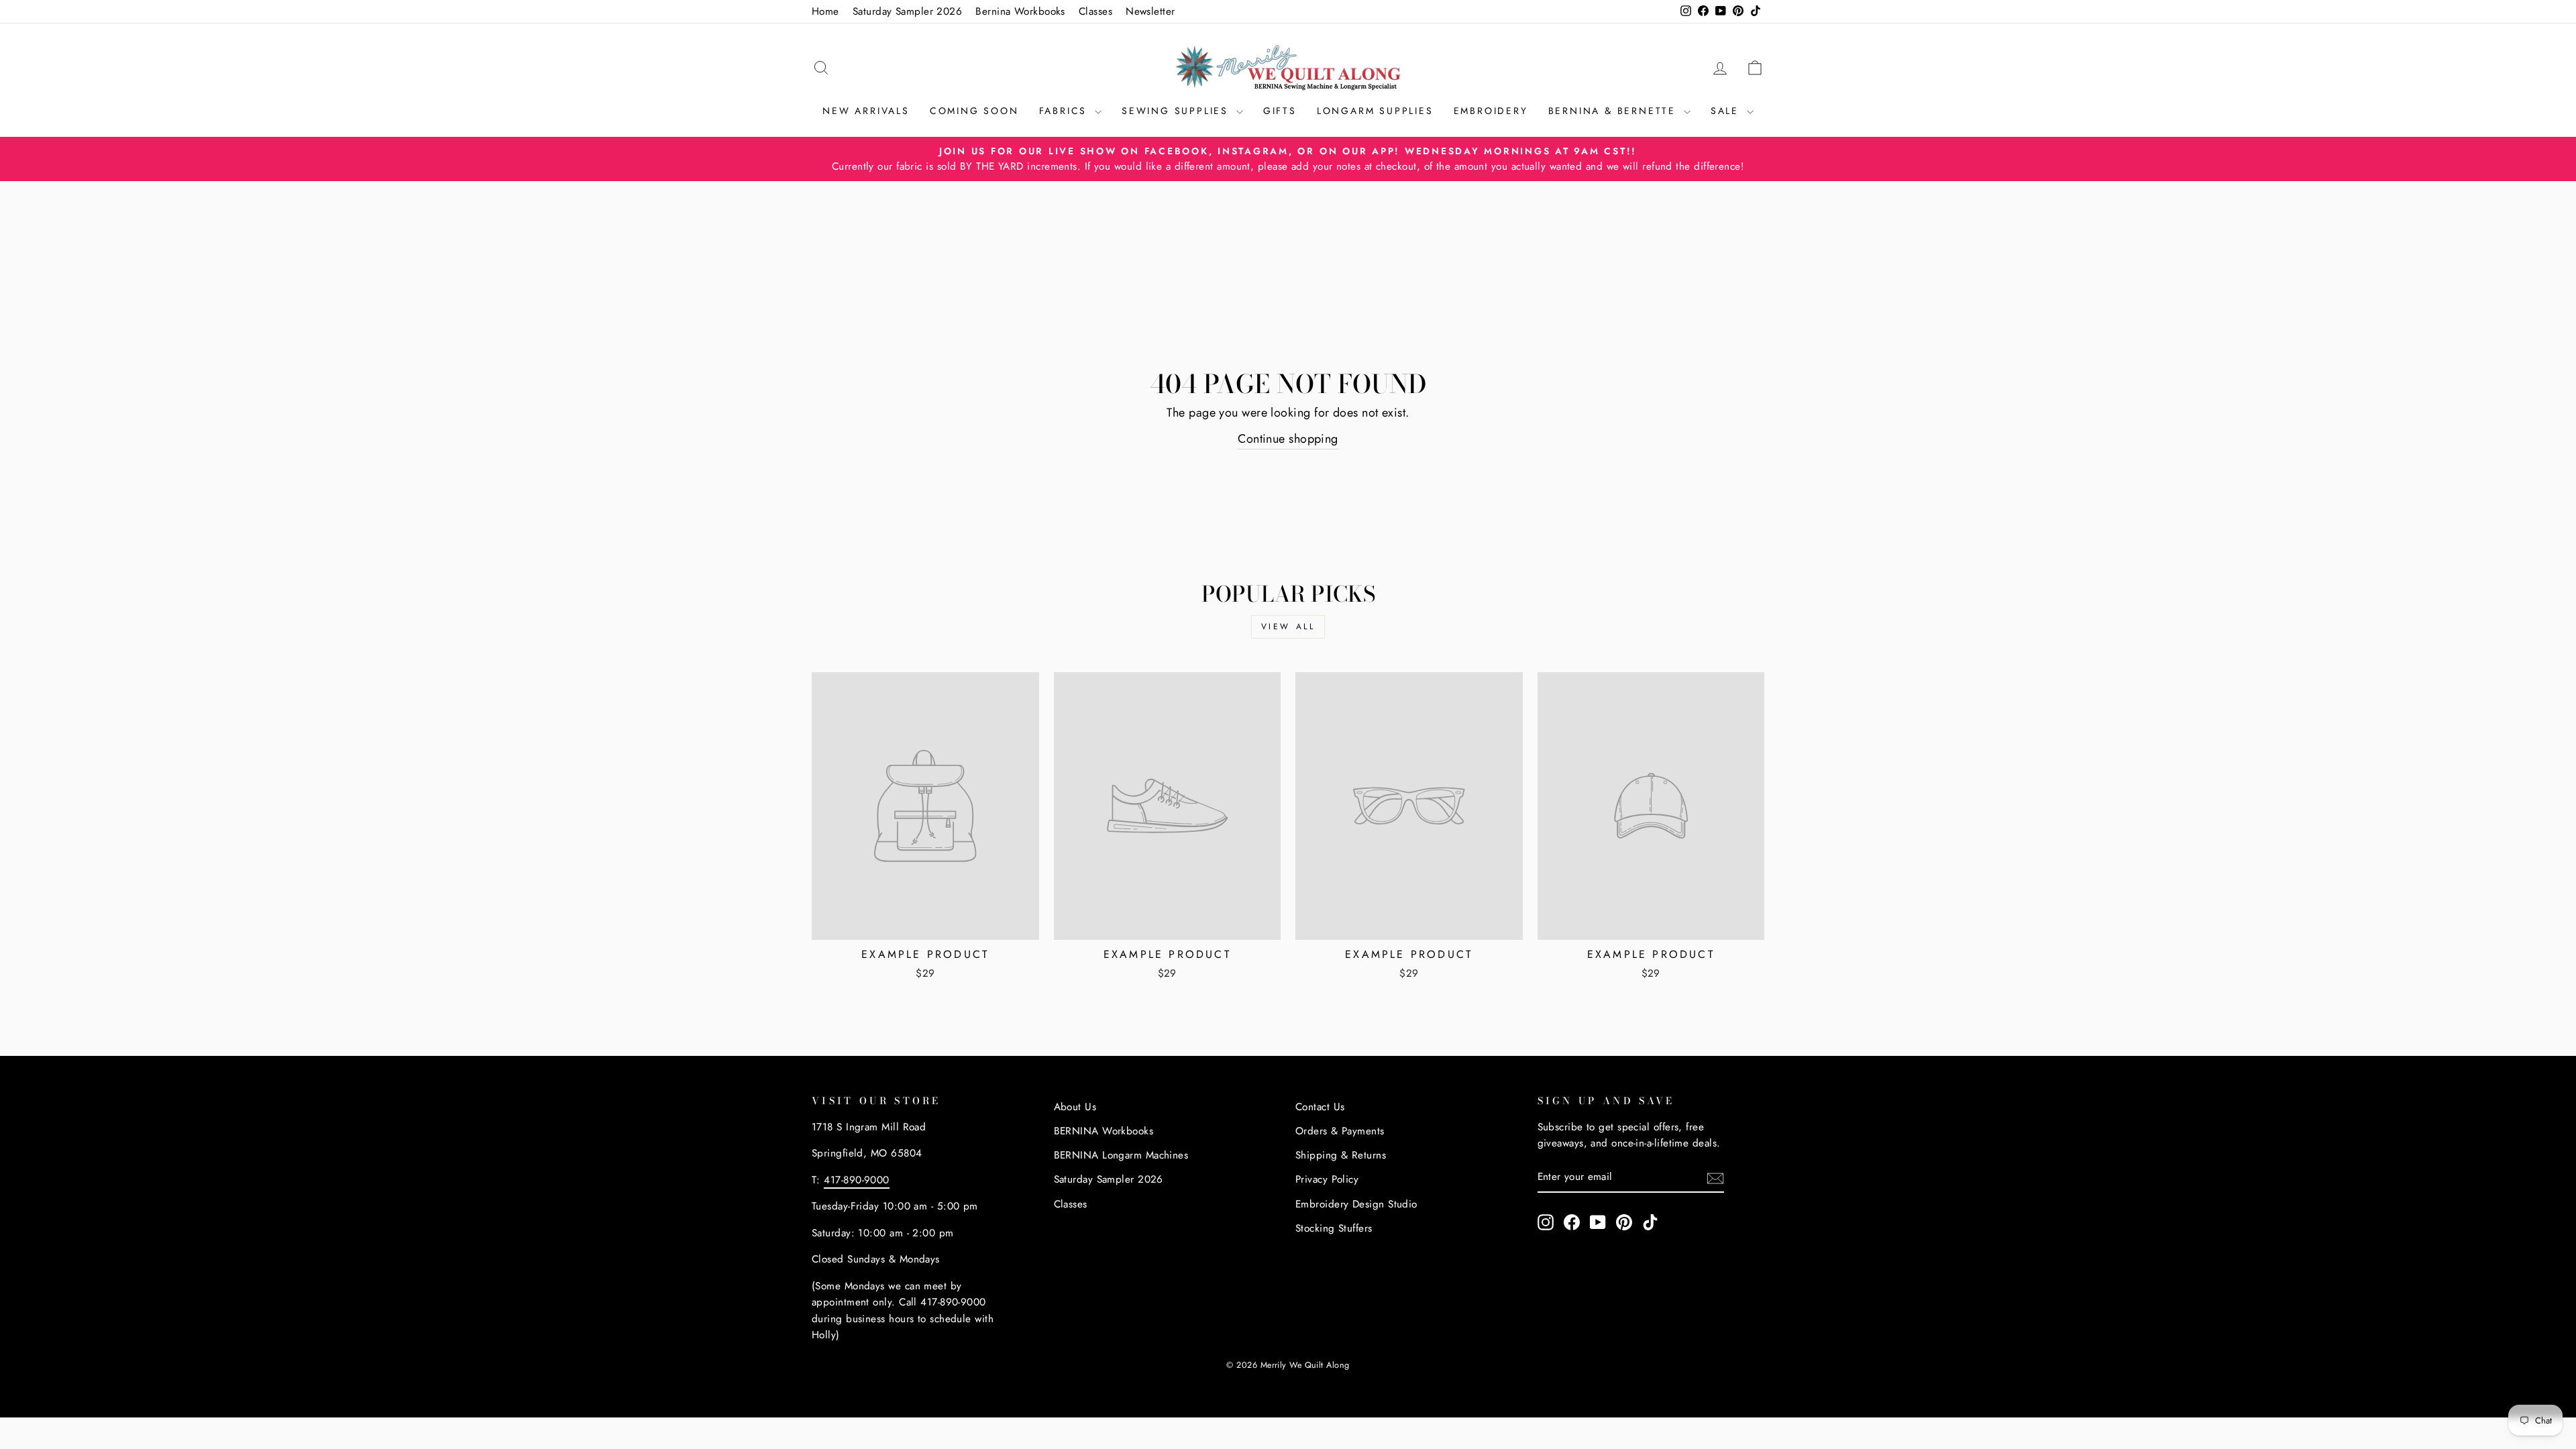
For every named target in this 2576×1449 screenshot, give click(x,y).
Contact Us (1320, 1107)
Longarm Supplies (1375, 111)
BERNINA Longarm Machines (1121, 1155)
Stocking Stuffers (1334, 1228)
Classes (1095, 11)
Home (825, 11)
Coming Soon (974, 111)
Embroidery (1491, 111)
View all (1288, 627)
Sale (1727, 111)
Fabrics (1065, 111)
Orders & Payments (1340, 1131)
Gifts (1280, 111)
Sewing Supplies (1177, 111)
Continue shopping (1288, 439)
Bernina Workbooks (1020, 11)
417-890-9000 (856, 1180)
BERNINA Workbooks (1104, 1131)
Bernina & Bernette (1614, 111)
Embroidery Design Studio (1356, 1204)
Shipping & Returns (1341, 1155)
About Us (1075, 1107)
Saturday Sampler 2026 (907, 11)
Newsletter (1150, 11)
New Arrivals (866, 111)
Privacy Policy (1327, 1179)
